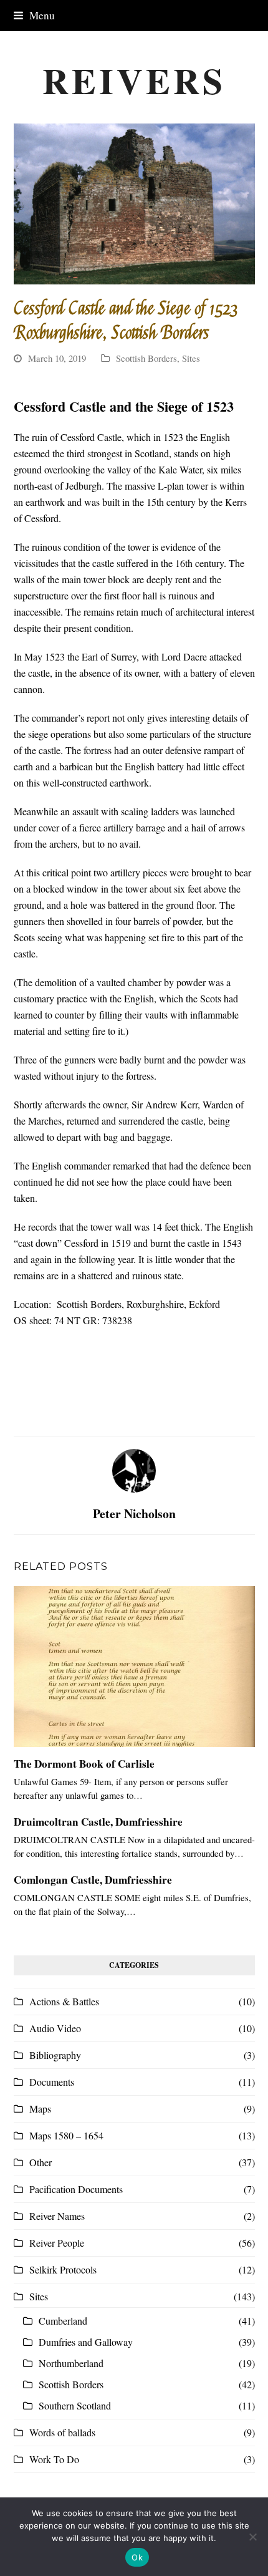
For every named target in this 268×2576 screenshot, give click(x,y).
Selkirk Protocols (63, 2269)
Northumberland (71, 2363)
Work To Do (54, 2459)
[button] (34, 15)
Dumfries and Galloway (86, 2342)
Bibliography (55, 2055)
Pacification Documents (76, 2189)
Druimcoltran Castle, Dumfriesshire (98, 1822)
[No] (252, 2537)
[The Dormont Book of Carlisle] (134, 1667)
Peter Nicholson (134, 1513)
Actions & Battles (64, 2001)
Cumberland (63, 2321)
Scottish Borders (146, 358)
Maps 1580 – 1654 (66, 2135)
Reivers (134, 80)
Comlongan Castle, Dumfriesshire (93, 1880)
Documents (52, 2082)
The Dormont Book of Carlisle (84, 1764)
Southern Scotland (75, 2405)
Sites (191, 358)
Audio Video (55, 2028)
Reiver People (57, 2243)
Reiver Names (57, 2216)
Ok (137, 2557)
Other (41, 2162)
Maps (40, 2109)
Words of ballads (62, 2432)
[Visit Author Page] (134, 1469)
